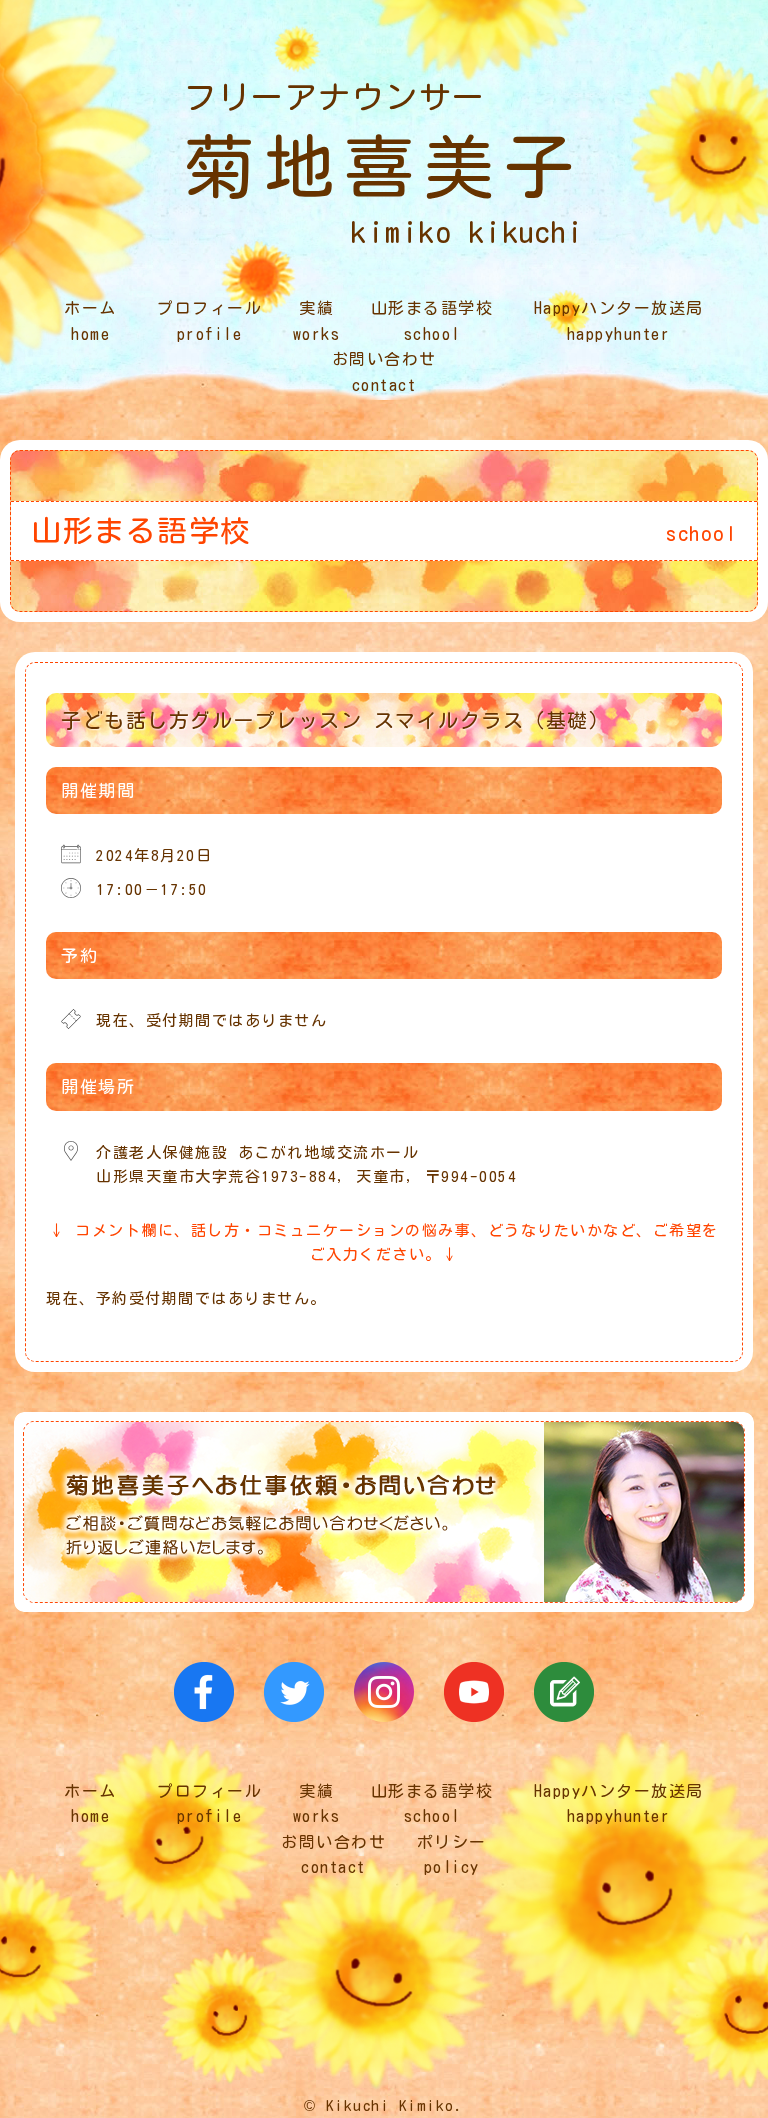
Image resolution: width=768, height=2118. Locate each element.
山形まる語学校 (432, 321)
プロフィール (209, 321)
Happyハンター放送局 (619, 321)
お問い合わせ (384, 372)
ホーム (90, 321)
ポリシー (452, 1855)
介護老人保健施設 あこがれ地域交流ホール (257, 1152)
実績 (317, 321)
